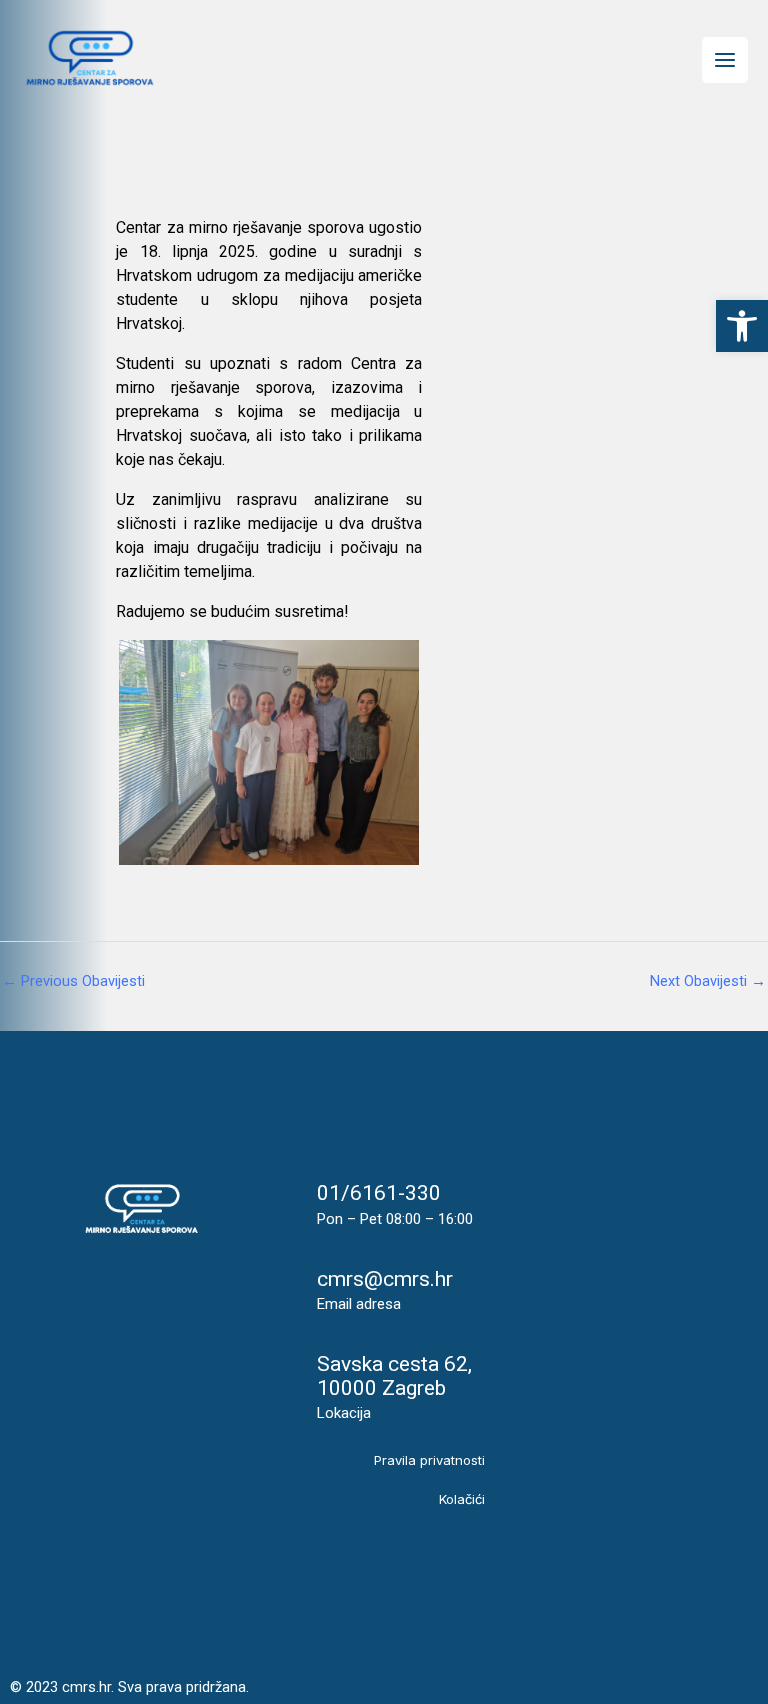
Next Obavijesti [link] (708, 981)
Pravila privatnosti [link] (429, 1460)
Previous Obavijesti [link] (73, 981)
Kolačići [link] (462, 1499)
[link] (742, 326)
